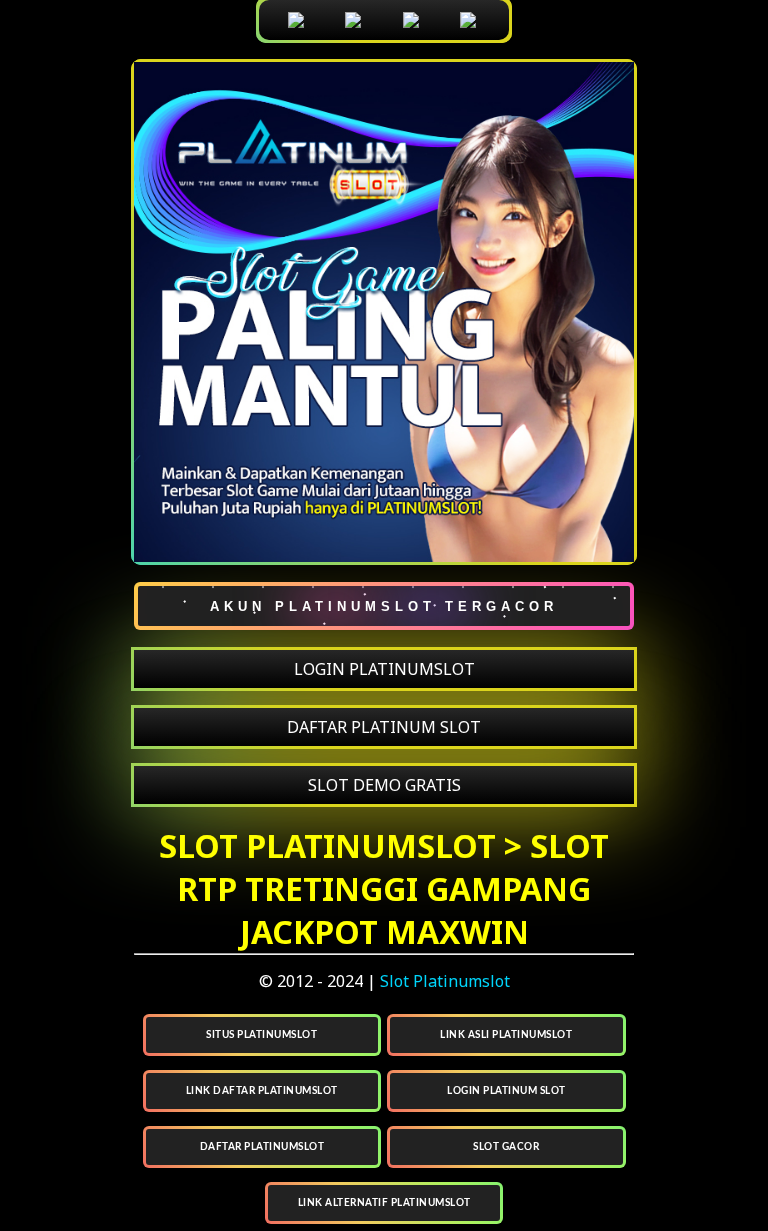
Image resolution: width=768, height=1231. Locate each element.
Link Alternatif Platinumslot (384, 1203)
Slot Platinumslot (445, 981)
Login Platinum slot (506, 1091)
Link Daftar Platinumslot (262, 1091)
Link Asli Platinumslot (506, 1035)
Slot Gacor (506, 1147)
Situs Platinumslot (261, 1035)
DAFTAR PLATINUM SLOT (384, 727)
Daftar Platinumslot (262, 1147)
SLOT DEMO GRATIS (384, 785)
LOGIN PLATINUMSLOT (384, 669)
